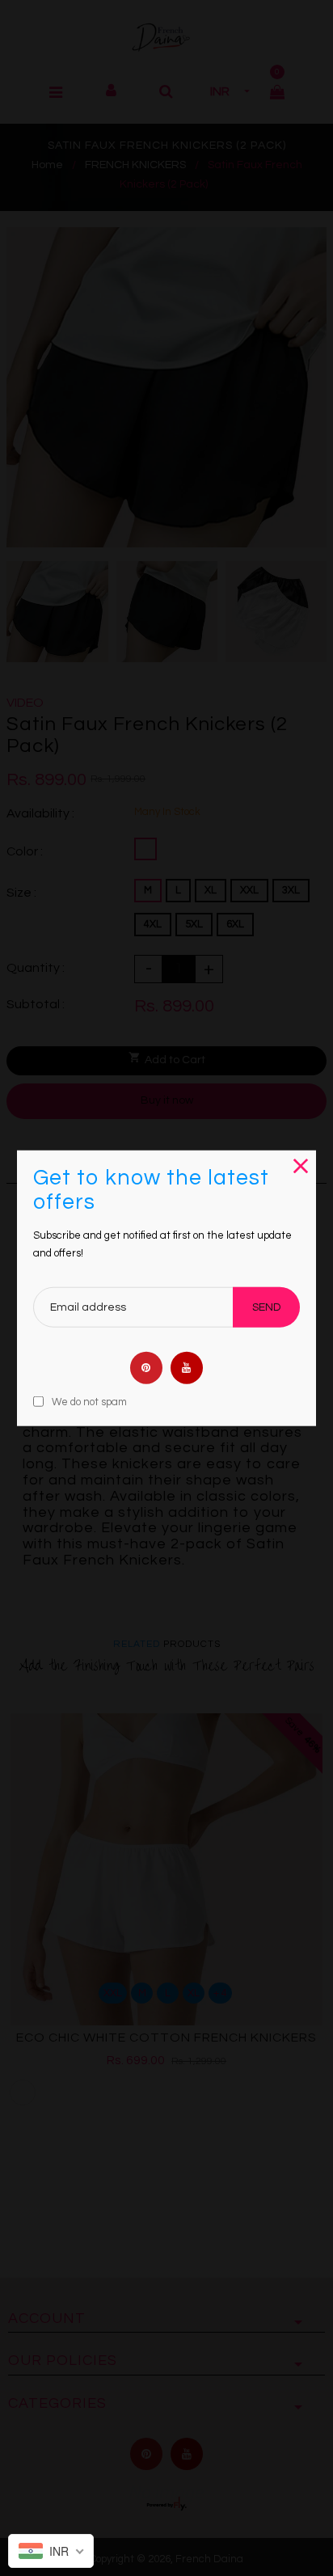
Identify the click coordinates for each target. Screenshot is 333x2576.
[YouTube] (187, 1367)
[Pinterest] (146, 1367)
